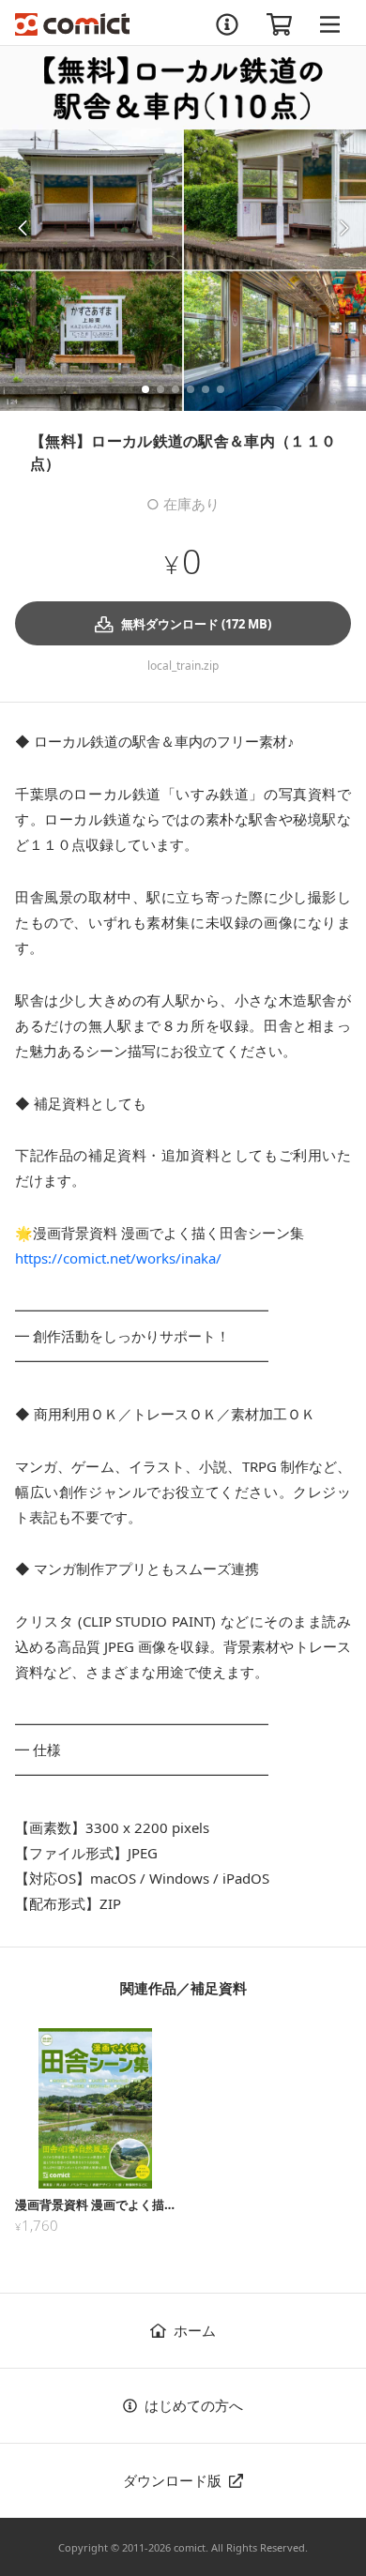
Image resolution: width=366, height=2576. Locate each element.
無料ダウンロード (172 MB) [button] (196, 624)
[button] (22, 228)
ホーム (195, 2330)
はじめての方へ (194, 2405)
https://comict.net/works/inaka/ (118, 1258)
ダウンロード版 (172, 2480)
